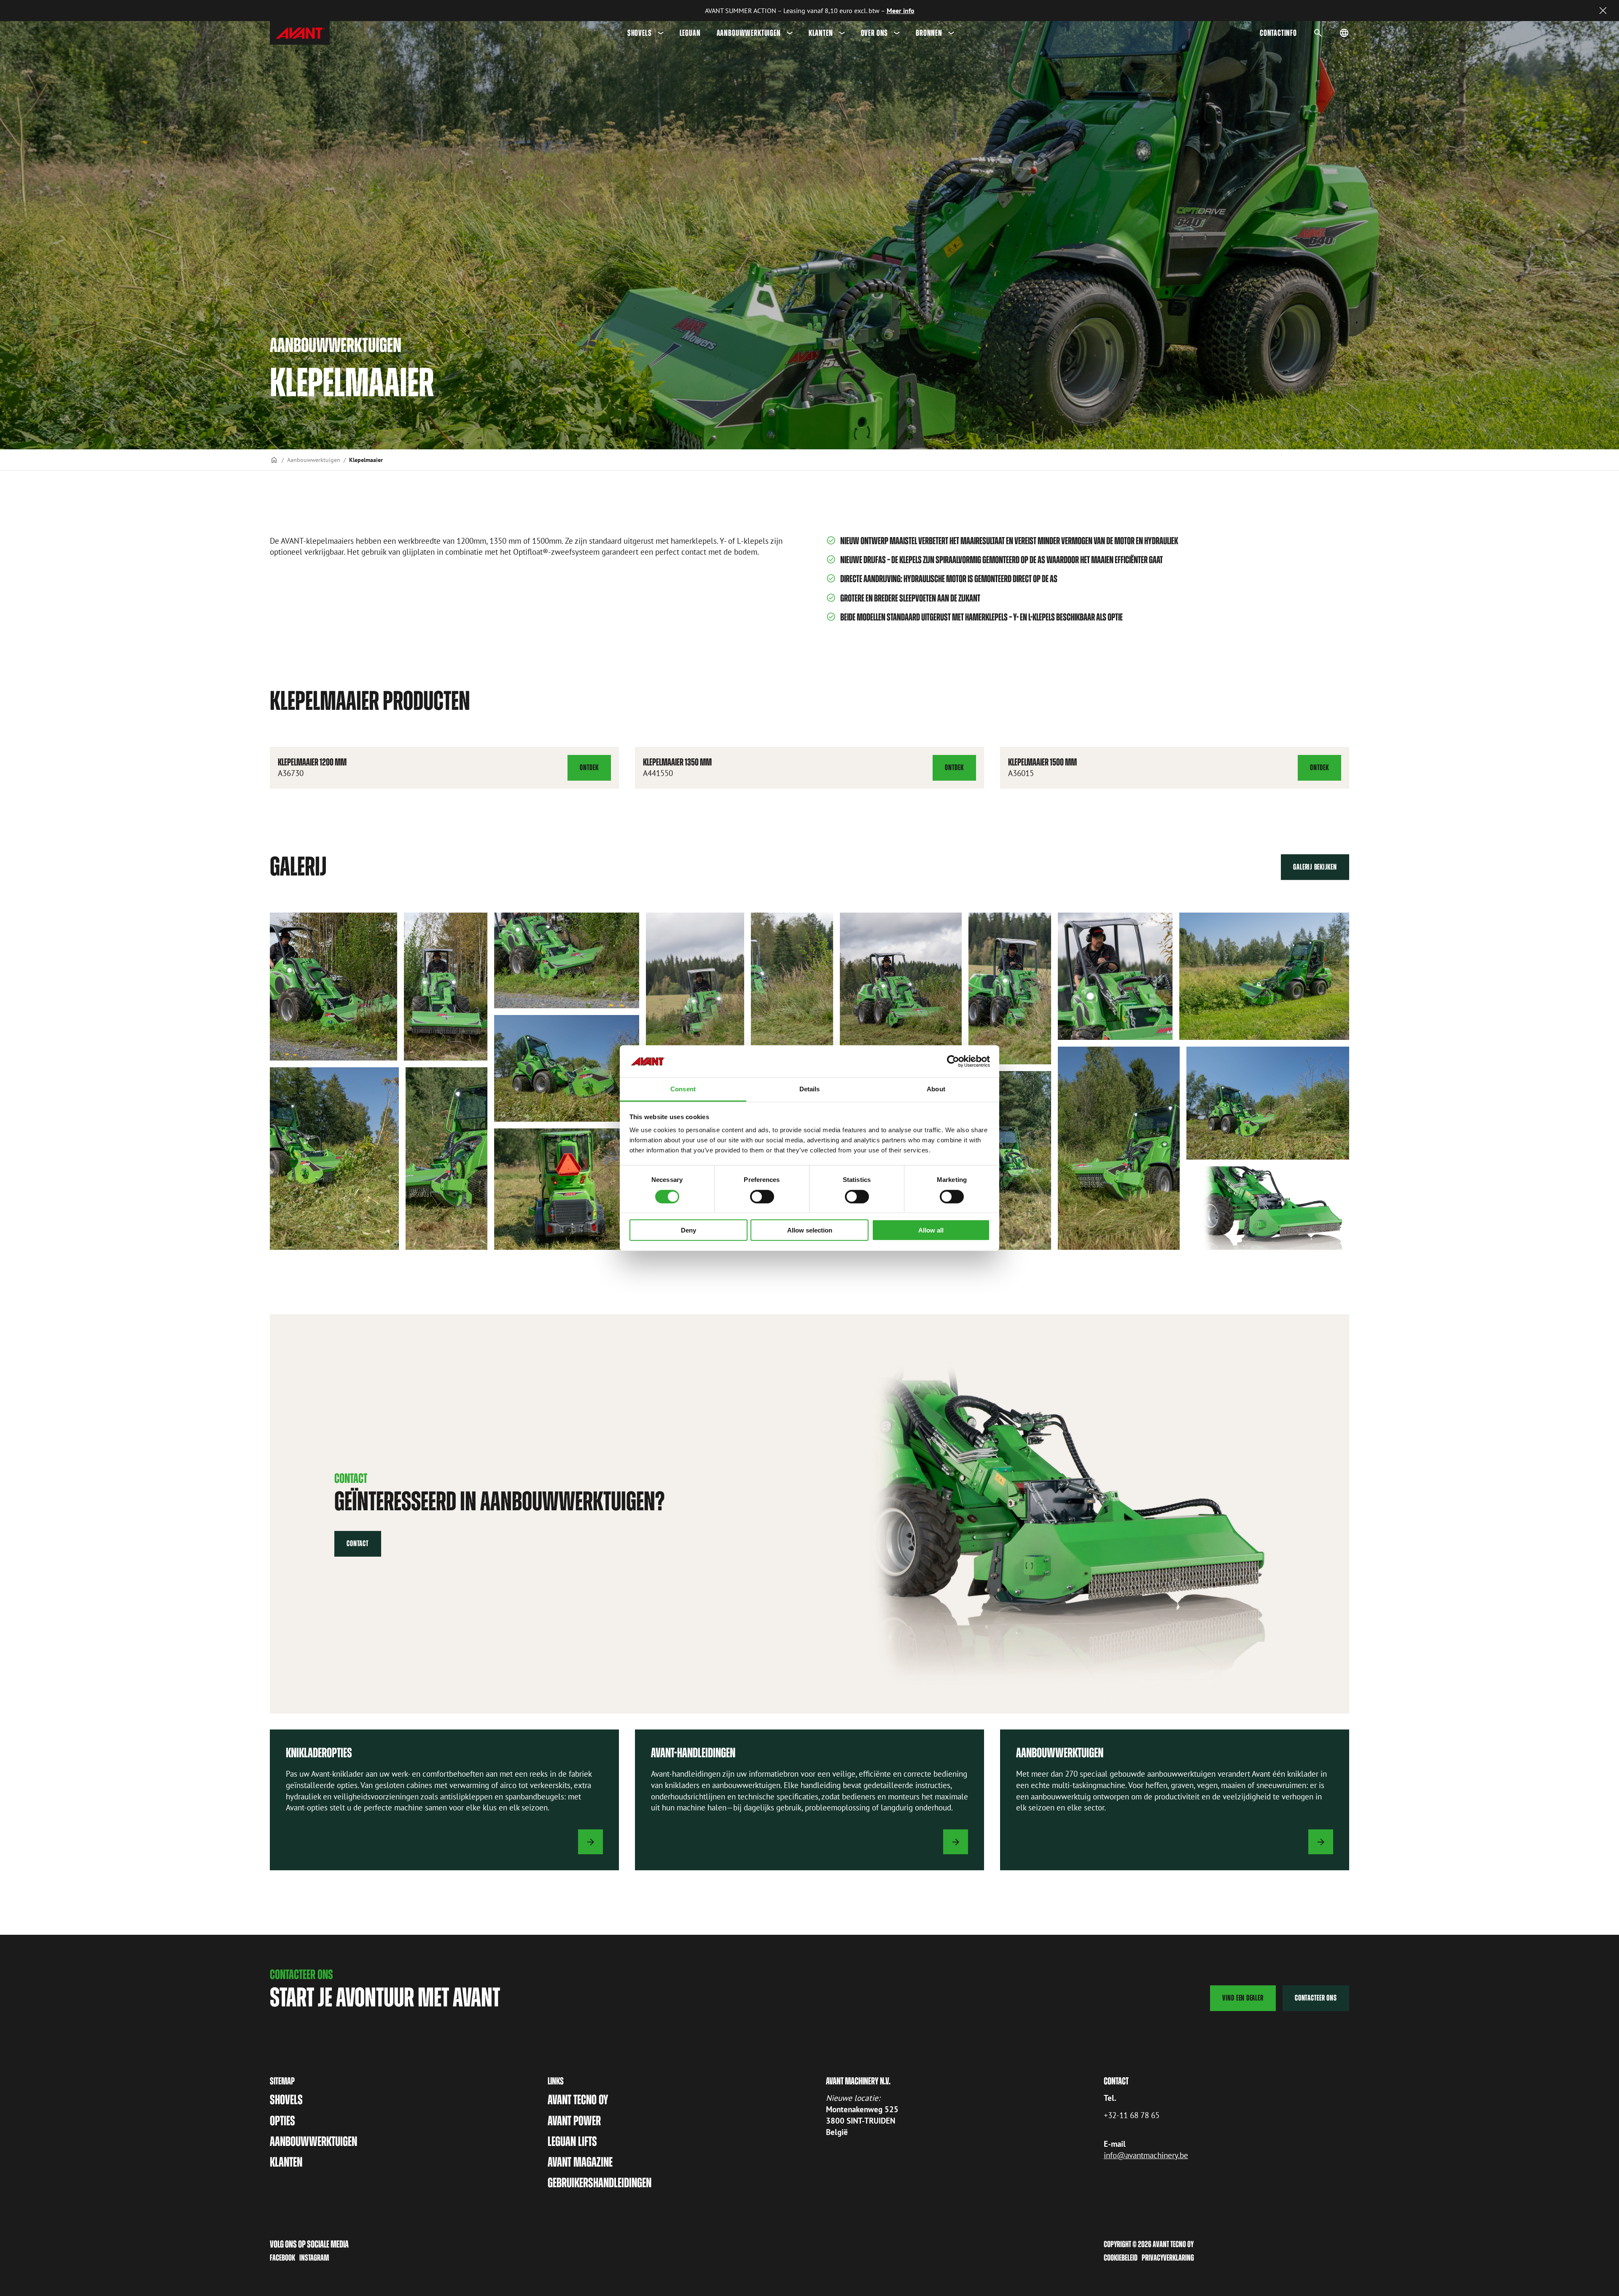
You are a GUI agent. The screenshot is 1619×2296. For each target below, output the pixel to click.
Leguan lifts (572, 2141)
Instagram (314, 2258)
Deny (688, 1230)
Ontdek (595, 772)
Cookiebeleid (1121, 2258)
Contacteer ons (1316, 1998)
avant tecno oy (578, 2100)
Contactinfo (1278, 33)
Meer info (901, 11)
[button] (333, 987)
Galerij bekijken (1315, 867)
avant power (574, 2121)
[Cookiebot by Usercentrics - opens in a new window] (953, 1061)
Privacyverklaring (1168, 2258)
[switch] (762, 1196)
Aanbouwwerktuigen (749, 33)
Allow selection (810, 1230)
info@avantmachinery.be (1146, 2155)
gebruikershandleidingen (600, 2183)
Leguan (690, 33)
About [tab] (936, 1089)
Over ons (875, 33)
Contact (358, 1543)
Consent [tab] (683, 1089)
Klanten (821, 33)
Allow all (931, 1230)
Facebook (282, 2258)
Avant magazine (580, 2162)
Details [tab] (810, 1089)
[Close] (1603, 11)
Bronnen (929, 33)
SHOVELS (640, 33)
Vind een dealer (1243, 1998)
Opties (282, 2121)
